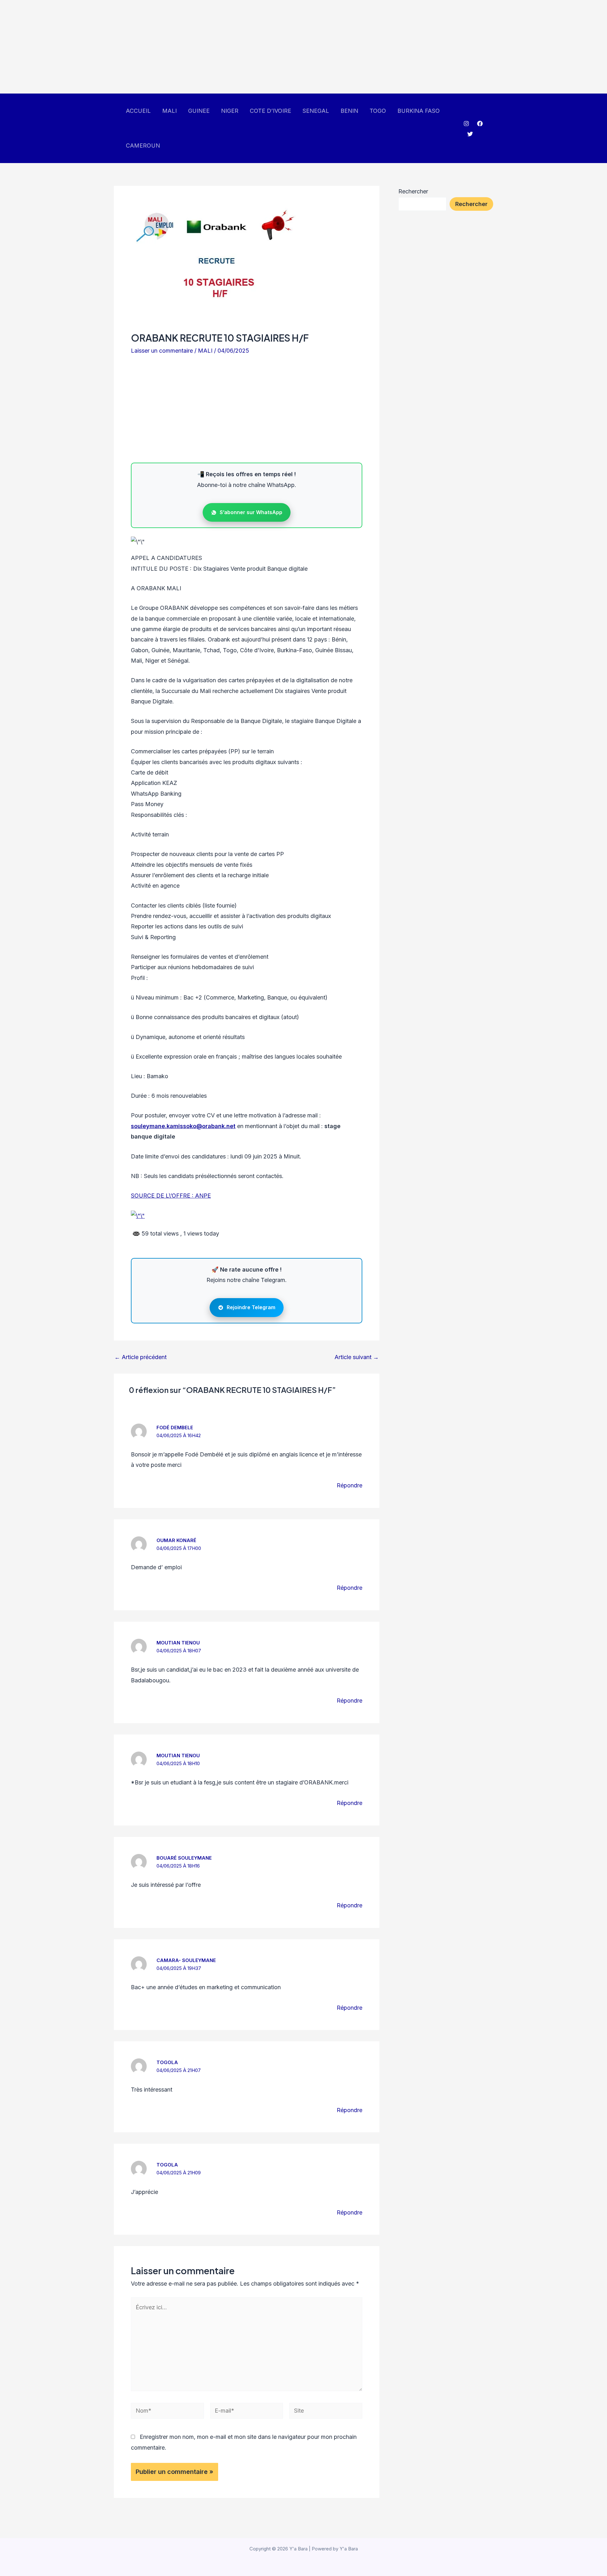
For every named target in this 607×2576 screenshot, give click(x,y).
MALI (169, 111)
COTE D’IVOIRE (270, 111)
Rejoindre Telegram (251, 1307)
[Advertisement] (190, 47)
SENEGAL (316, 111)
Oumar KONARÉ (176, 1540)
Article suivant (357, 1357)
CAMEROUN (143, 146)
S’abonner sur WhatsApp (251, 512)
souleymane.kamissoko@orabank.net (183, 1126)
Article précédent (141, 1357)
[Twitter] (470, 134)
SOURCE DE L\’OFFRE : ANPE (171, 1196)
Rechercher (413, 191)
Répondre (349, 1485)
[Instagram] (466, 124)
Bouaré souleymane (184, 1858)
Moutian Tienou (178, 1643)
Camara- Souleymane (186, 1960)
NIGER (230, 111)
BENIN (349, 111)
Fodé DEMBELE (175, 1428)
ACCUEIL (138, 111)
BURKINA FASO (419, 111)
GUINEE (199, 111)
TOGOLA (167, 2062)
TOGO (378, 111)
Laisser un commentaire (162, 351)
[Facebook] (480, 124)
